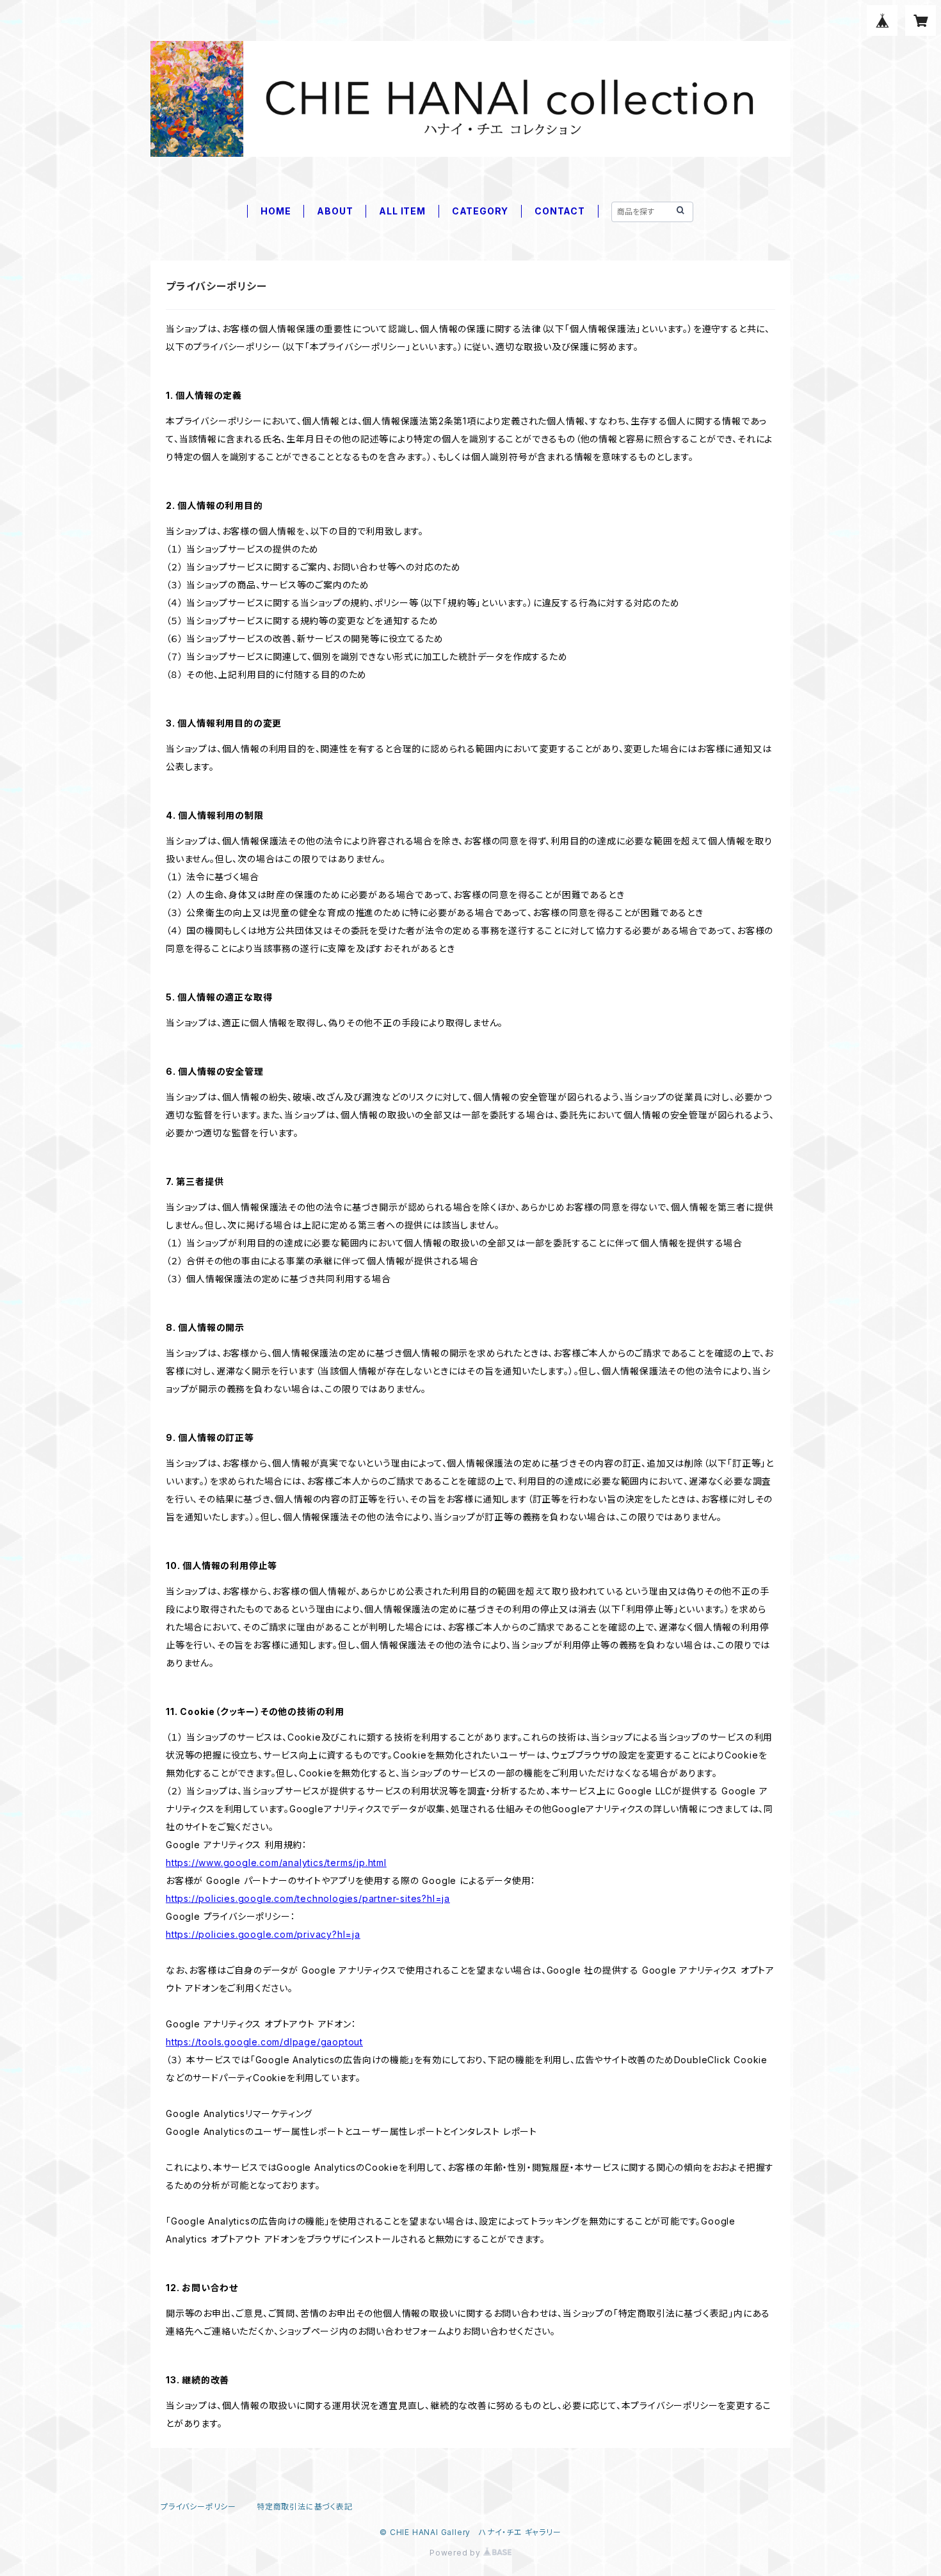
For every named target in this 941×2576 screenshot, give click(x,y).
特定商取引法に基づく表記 (305, 2507)
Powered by (456, 2553)
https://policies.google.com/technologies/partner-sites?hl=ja (308, 1898)
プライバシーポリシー (198, 2507)
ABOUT (335, 211)
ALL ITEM (402, 211)
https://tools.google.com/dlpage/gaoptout (264, 2042)
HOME (276, 211)
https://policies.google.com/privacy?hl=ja (263, 1934)
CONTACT (560, 211)
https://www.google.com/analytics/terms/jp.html (276, 1863)
